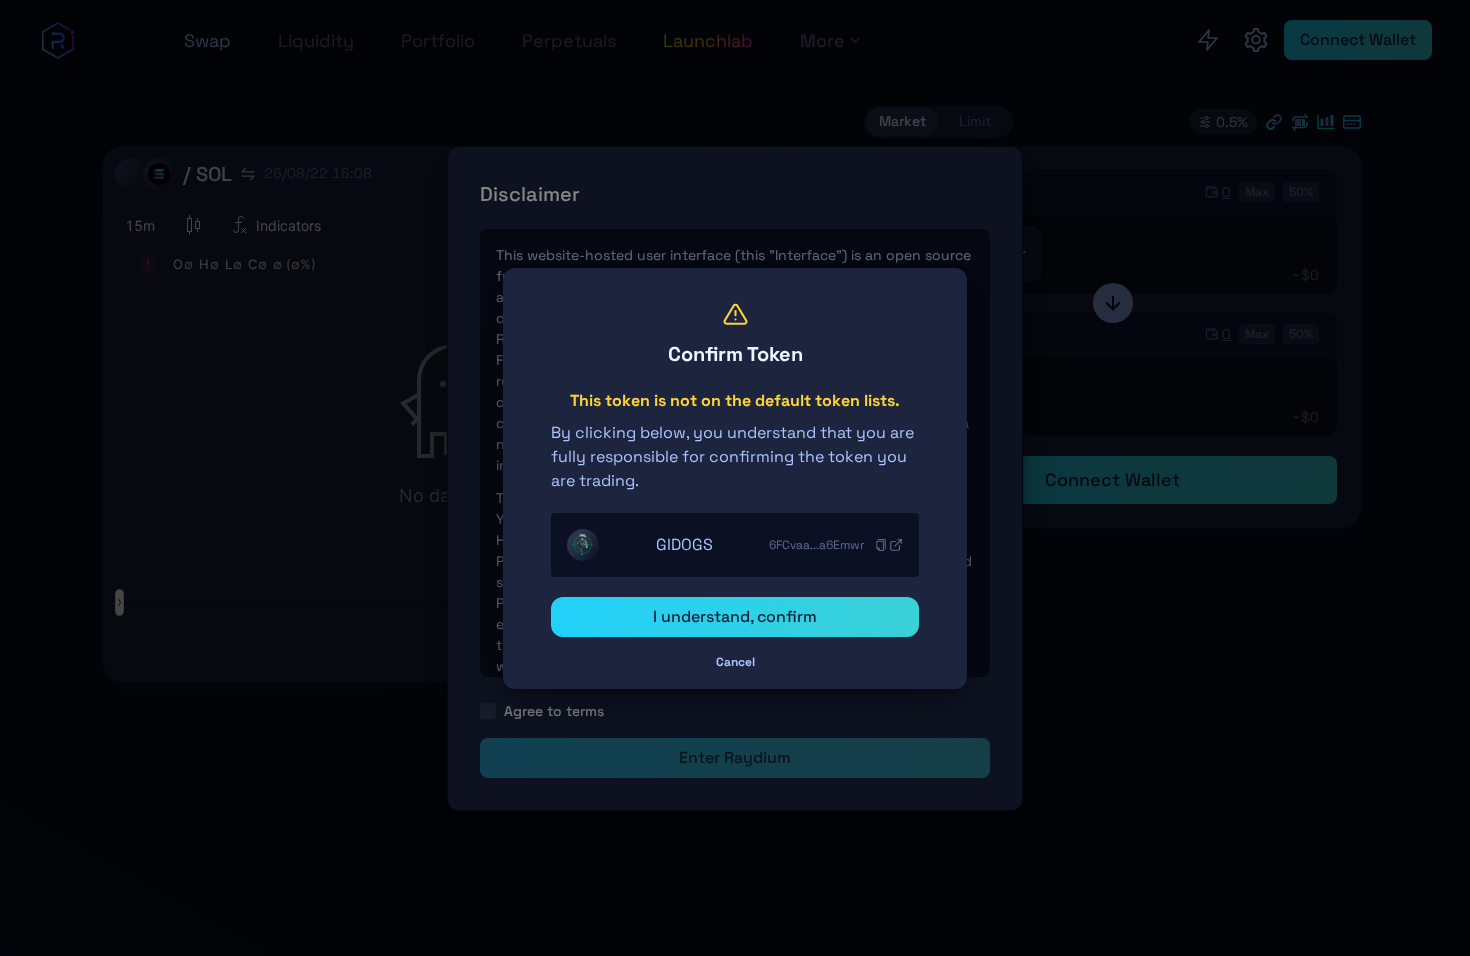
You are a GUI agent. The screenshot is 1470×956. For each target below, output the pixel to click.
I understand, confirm (735, 616)
